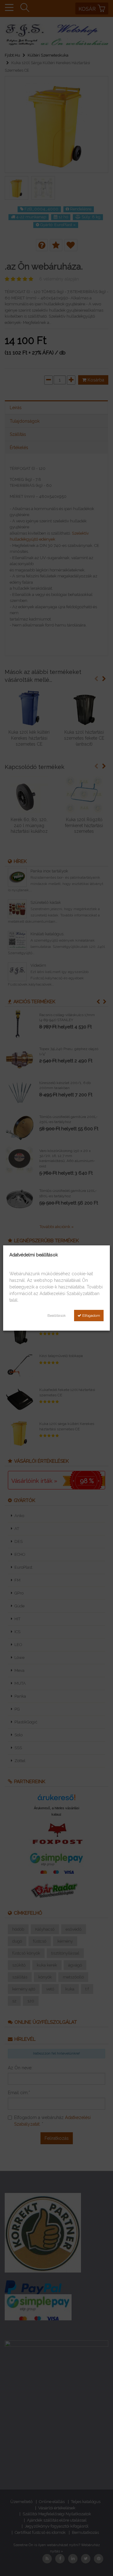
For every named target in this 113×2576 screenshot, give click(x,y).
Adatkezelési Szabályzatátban (70, 1294)
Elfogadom (91, 1316)
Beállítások (57, 1316)
